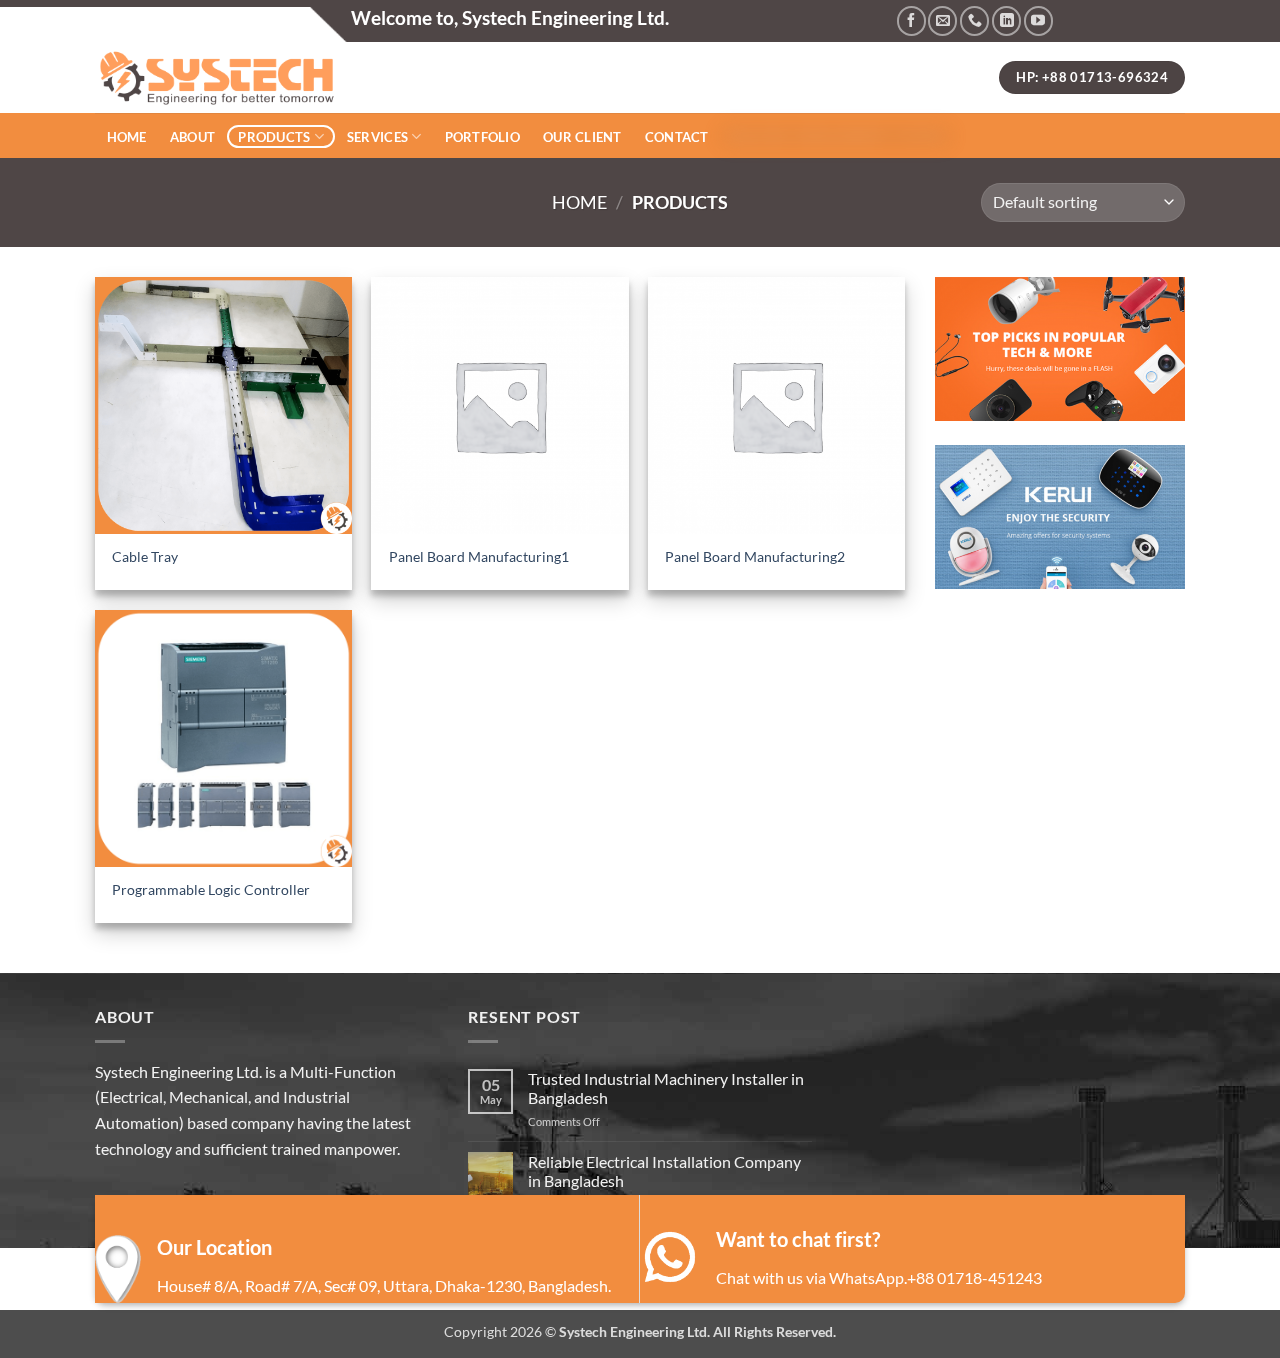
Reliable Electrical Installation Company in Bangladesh (664, 1171)
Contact (677, 137)
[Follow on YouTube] (1038, 20)
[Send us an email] (942, 20)
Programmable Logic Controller (211, 889)
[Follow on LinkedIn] (1006, 20)
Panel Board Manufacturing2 (755, 556)
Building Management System (835, 136)
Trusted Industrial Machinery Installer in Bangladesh (666, 1088)
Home (127, 137)
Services (377, 137)
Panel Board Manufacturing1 (479, 556)
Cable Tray (145, 556)
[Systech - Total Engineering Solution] (445, 77)
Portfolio (482, 137)
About (192, 137)
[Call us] (974, 20)
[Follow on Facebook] (911, 20)
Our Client (582, 137)
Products (274, 137)
